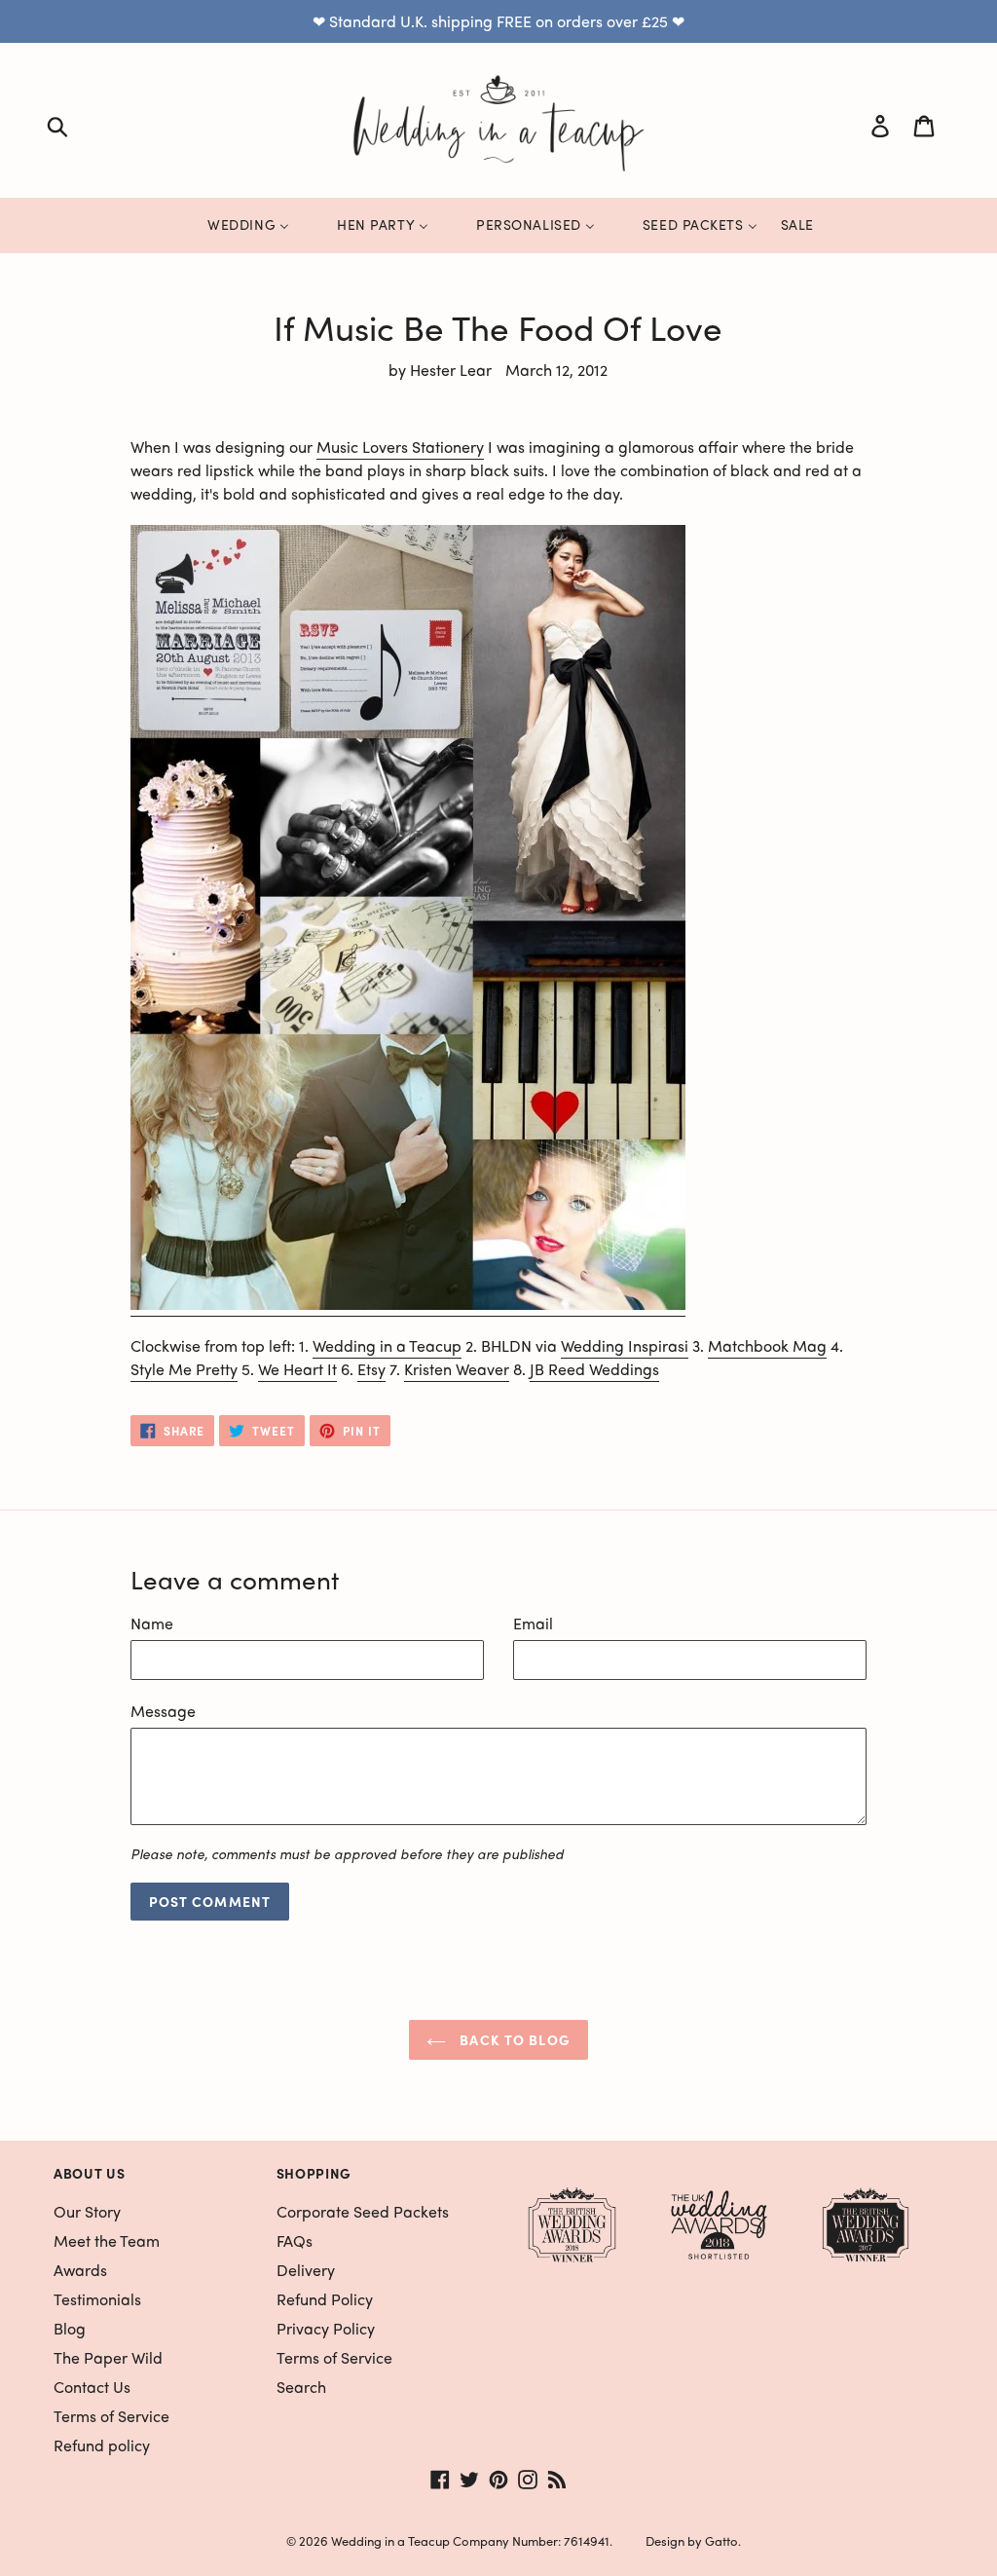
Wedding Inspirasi (625, 1345)
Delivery (306, 2270)
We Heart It (297, 1369)
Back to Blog (513, 2039)
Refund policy (102, 2445)
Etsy (371, 1369)
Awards (80, 2270)
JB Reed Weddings (594, 1369)
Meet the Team (107, 2240)
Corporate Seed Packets (363, 2211)
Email (533, 1623)
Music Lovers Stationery (400, 447)
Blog (70, 2328)
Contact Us (92, 2387)
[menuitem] (236, 225)
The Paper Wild (108, 2357)
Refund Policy (325, 2299)
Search (301, 2387)
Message (163, 1711)
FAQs (295, 2240)
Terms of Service (111, 2416)
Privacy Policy (326, 2328)
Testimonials (97, 2299)
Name (152, 1623)
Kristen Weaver (457, 1369)
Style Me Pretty (184, 1369)
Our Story (87, 2211)
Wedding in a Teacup (387, 1345)
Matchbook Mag (767, 1345)
